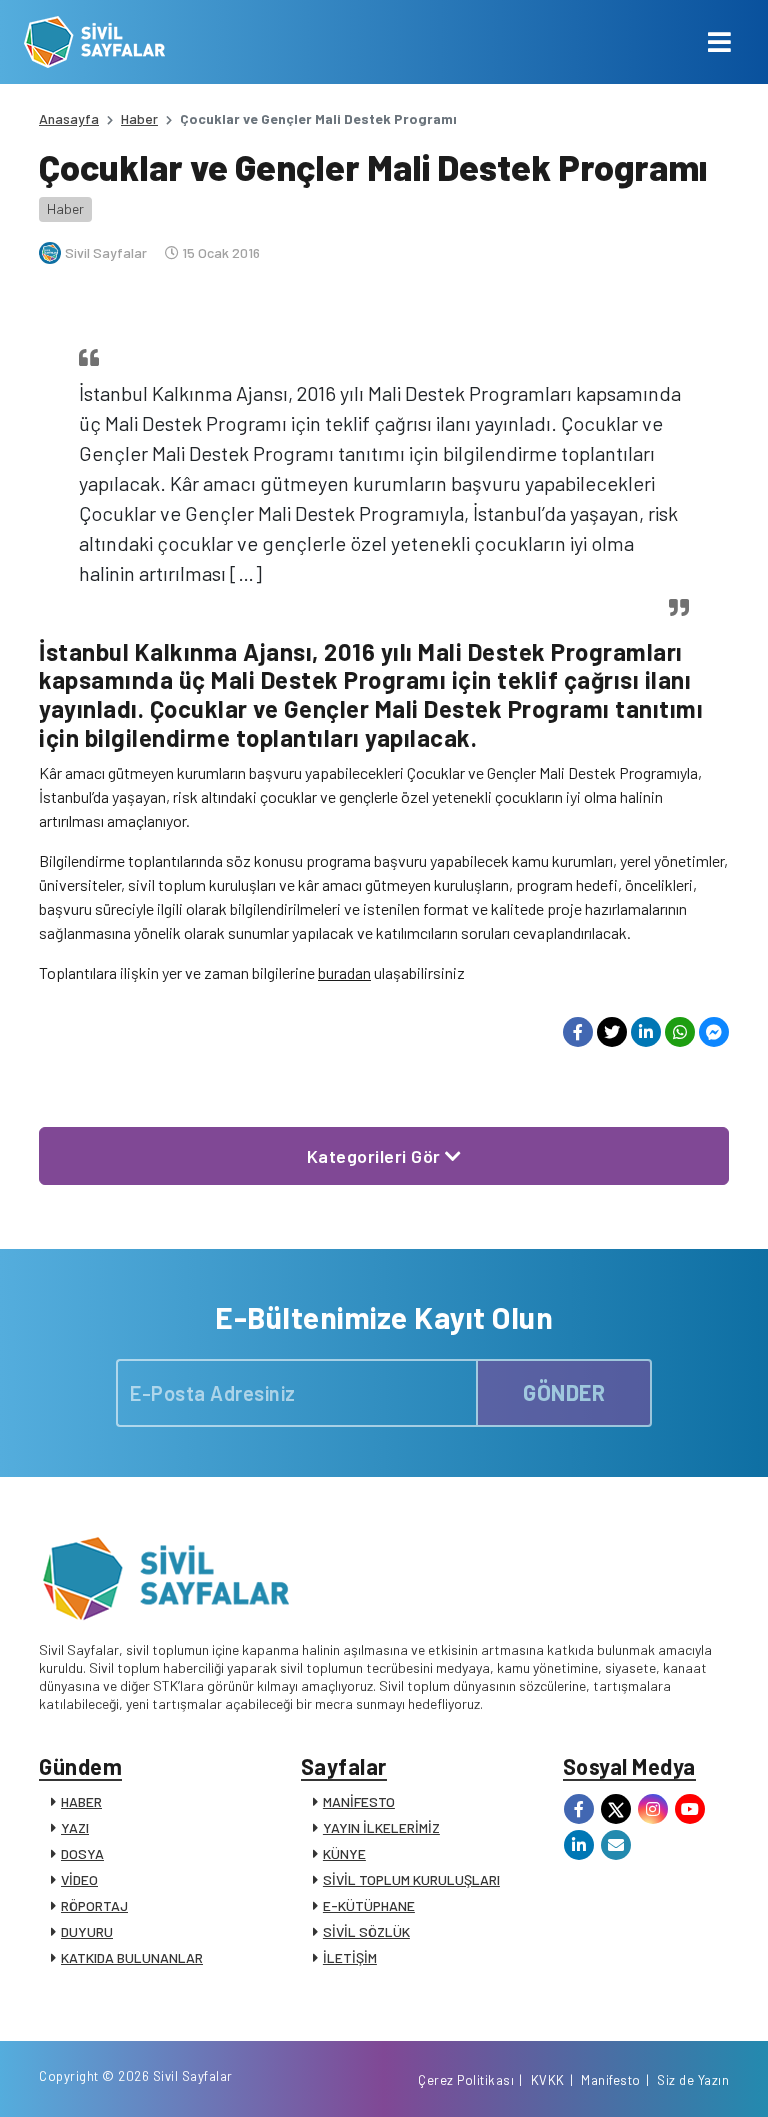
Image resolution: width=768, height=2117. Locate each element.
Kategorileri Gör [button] (376, 1156)
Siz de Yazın (693, 2080)
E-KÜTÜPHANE (369, 1905)
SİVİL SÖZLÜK (366, 1931)
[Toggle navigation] (719, 42)
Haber (139, 118)
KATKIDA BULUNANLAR (132, 1957)
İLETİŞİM (350, 1957)
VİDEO (79, 1879)
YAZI (75, 1827)
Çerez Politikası (466, 2080)
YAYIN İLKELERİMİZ (381, 1827)
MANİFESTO (359, 1801)
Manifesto (611, 2080)
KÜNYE (344, 1853)
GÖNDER (564, 1392)
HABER (81, 1801)
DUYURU (87, 1931)
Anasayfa (69, 118)
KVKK (548, 2080)
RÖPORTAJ (94, 1905)
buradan (344, 972)
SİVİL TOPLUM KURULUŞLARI (411, 1879)
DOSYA (82, 1853)
